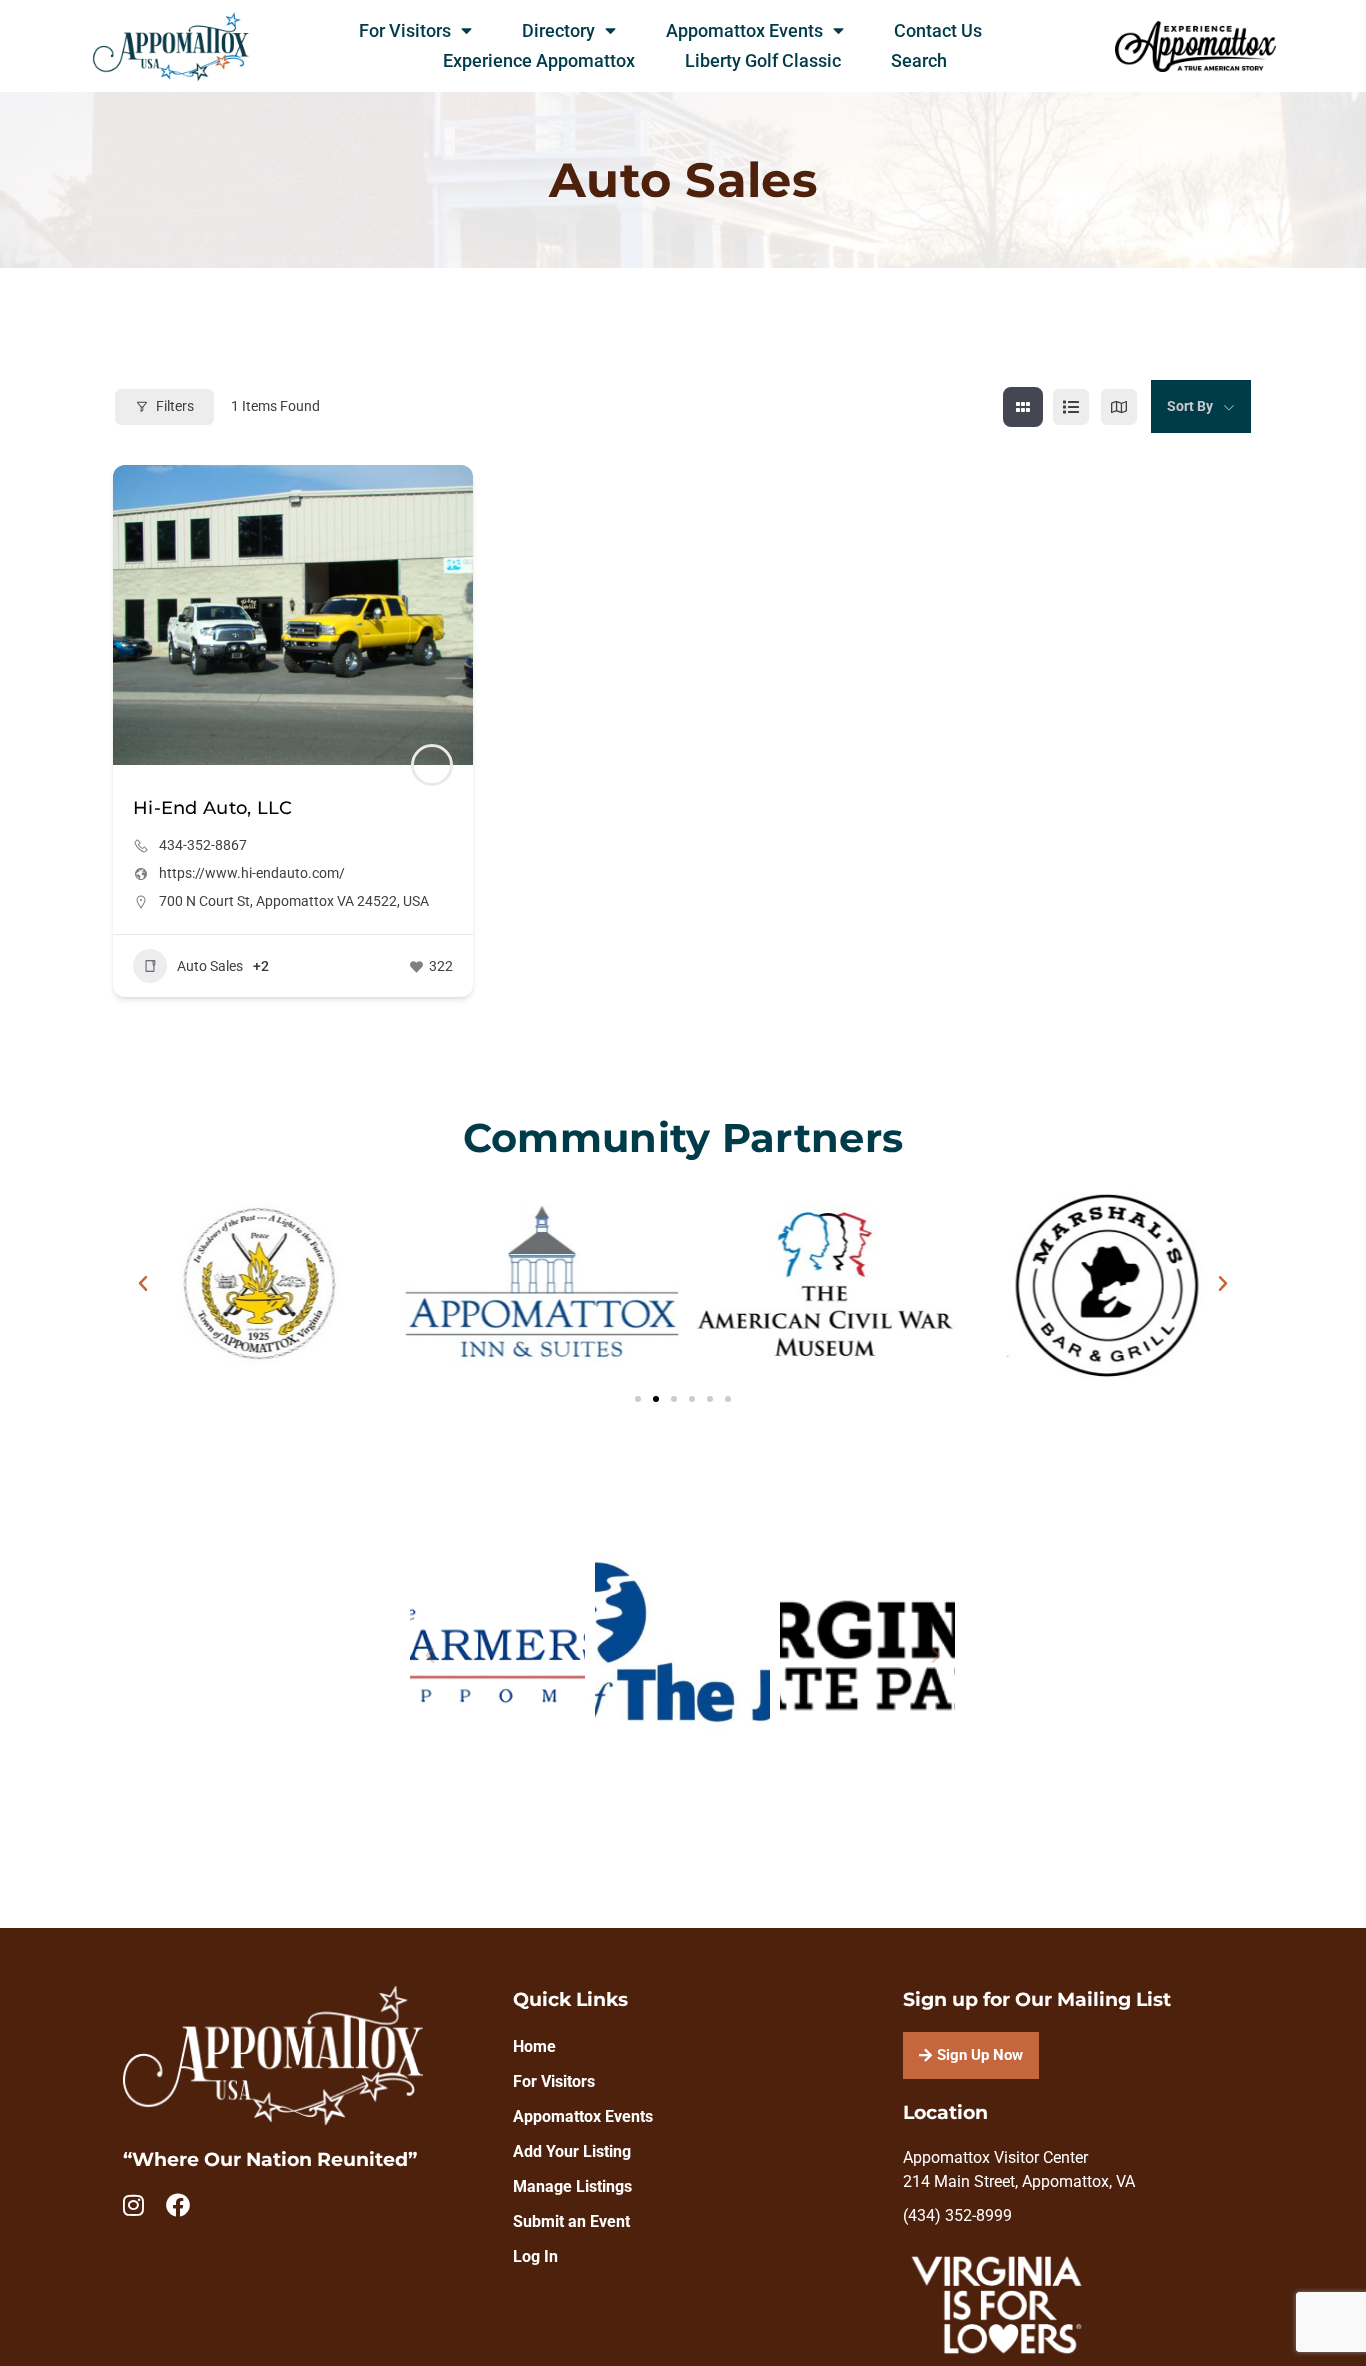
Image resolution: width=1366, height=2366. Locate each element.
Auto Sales (210, 966)
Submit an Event (571, 2221)
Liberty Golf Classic (763, 61)
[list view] (1071, 407)
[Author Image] (432, 765)
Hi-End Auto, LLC (213, 808)
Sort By (1190, 406)
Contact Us (938, 31)
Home (534, 2046)
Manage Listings (572, 2186)
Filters (175, 406)
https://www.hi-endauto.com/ (252, 873)
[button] (143, 1284)
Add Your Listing (572, 2151)
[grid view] (1023, 407)
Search (919, 61)
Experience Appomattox (539, 61)
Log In (535, 2256)
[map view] (1119, 407)
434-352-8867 (203, 845)
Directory (558, 31)
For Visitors (405, 31)
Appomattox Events (744, 31)
